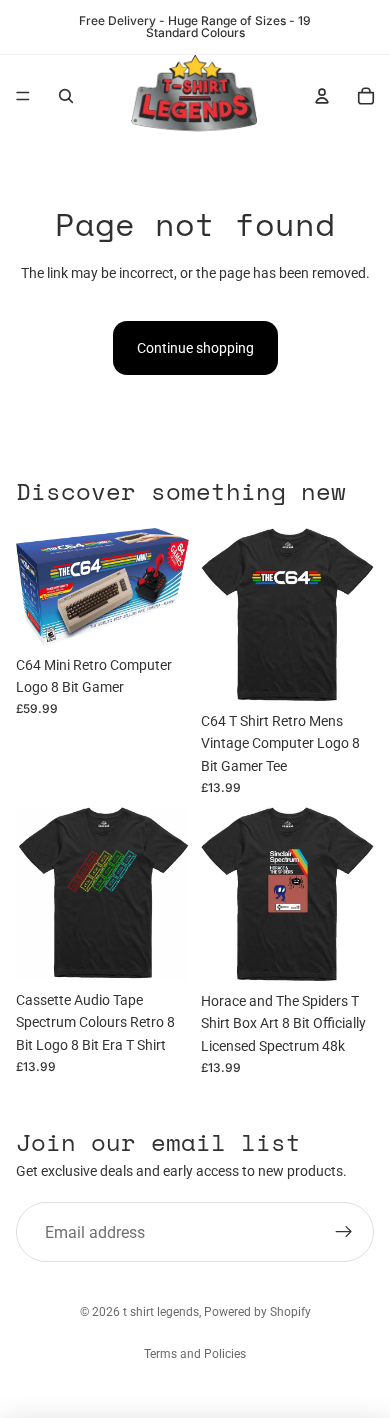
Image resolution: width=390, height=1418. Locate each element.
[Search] (66, 96)
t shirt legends (161, 1312)
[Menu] (23, 96)
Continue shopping (195, 348)
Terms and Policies (195, 1354)
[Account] (322, 96)
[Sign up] (344, 1232)
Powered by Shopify (257, 1312)
